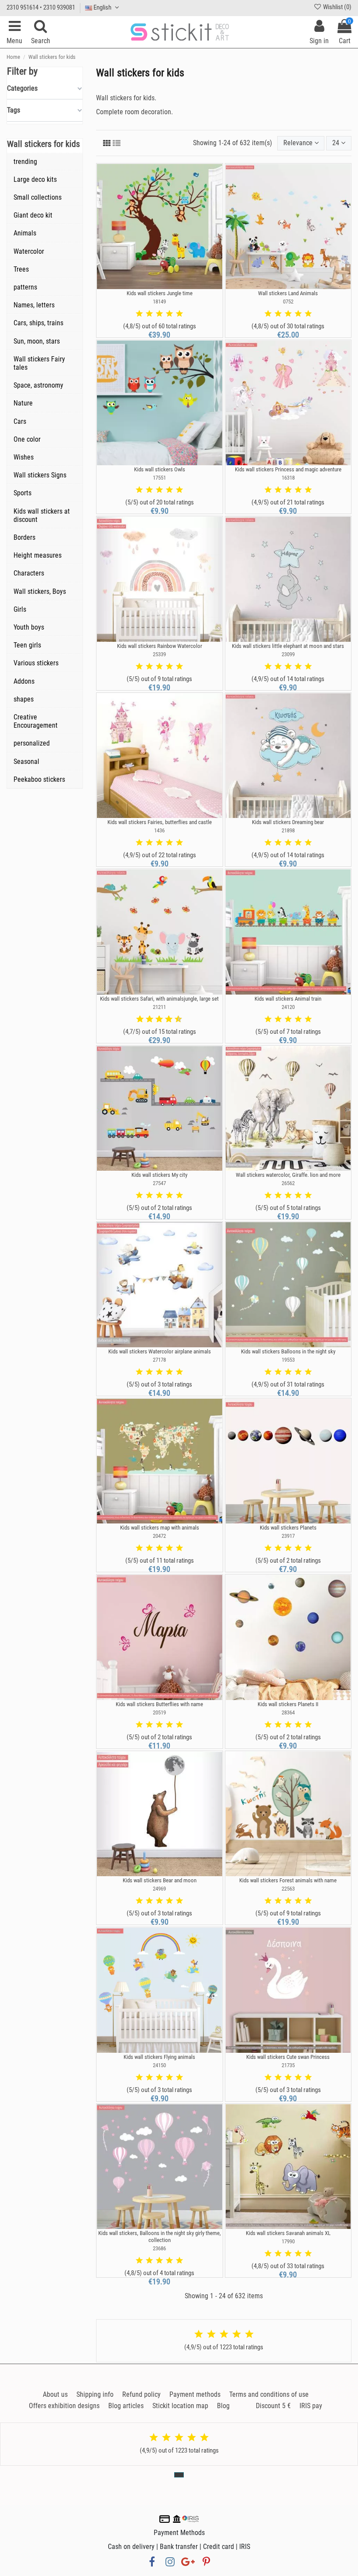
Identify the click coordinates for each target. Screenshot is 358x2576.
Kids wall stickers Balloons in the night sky (288, 1351)
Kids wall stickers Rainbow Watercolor (160, 646)
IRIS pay (311, 2406)
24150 (159, 2065)
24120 (288, 1007)
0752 (288, 302)
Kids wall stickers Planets (288, 1528)
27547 (159, 1183)
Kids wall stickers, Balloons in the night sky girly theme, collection (160, 2237)
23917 (288, 1536)
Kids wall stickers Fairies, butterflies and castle (160, 822)
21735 (288, 2065)
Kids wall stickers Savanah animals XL (288, 2233)
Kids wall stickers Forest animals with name (288, 1880)
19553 (288, 1360)
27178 (159, 1360)
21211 (159, 1007)
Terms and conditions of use (269, 2394)
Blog (223, 2406)
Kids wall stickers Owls (160, 469)
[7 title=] (165, 1019)
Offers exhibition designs (64, 2406)
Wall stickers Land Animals (288, 293)
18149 (159, 302)
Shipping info (95, 2394)
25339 (159, 654)
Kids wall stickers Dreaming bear (288, 822)
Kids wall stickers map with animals (160, 1528)
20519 (159, 1712)
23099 (288, 654)
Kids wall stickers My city (159, 1175)
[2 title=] (149, 314)
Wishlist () (337, 7)
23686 (159, 2248)
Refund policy (141, 2394)
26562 (288, 1183)
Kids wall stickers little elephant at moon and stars (288, 646)
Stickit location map (180, 2406)
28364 (288, 1712)
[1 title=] (139, 314)
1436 (159, 830)
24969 (159, 1889)
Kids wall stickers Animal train (288, 999)
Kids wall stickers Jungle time (160, 293)
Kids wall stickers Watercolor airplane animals (160, 1351)
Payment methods (195, 2394)
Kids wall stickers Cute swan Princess (288, 2057)
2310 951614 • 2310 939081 (41, 7)
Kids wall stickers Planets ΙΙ (288, 1704)
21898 (288, 830)
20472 (159, 1536)
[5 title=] (179, 314)
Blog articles (126, 2406)
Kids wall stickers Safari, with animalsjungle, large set (159, 999)
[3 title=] (159, 314)
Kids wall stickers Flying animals (159, 2057)
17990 (288, 2241)
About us (55, 2394)
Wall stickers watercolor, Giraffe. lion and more (288, 1175)
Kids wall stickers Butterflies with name (159, 1704)
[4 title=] (169, 314)
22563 (288, 1889)
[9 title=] (175, 1019)
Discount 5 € (273, 2406)
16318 (288, 478)
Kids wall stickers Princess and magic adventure (288, 469)
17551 (159, 478)
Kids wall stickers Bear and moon (160, 1880)
